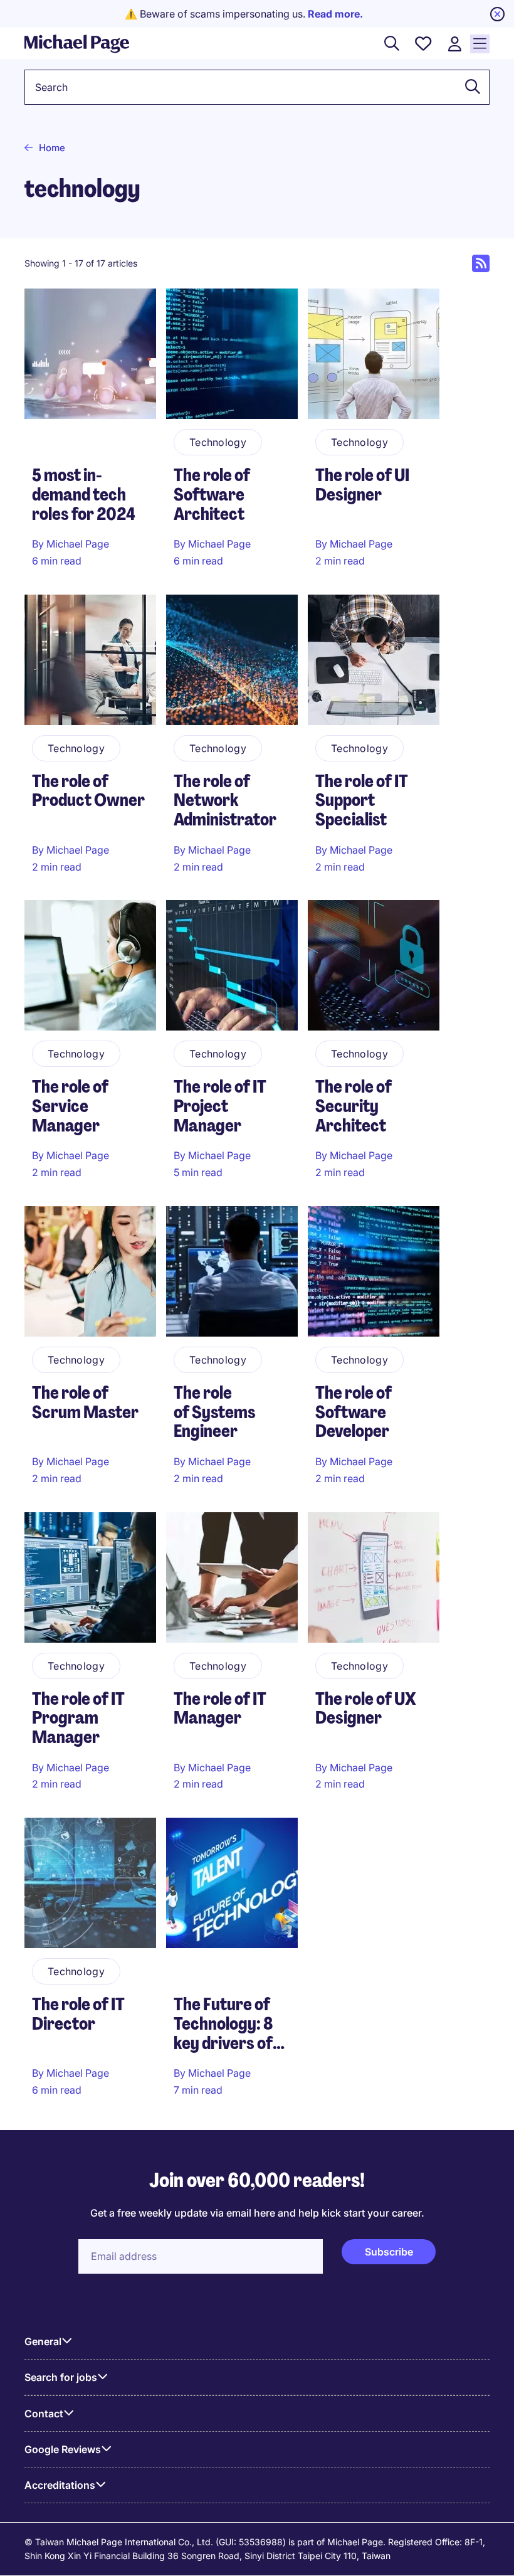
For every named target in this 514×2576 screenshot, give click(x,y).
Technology (218, 442)
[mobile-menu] (480, 44)
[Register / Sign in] (454, 44)
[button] (469, 87)
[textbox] (257, 87)
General (43, 2341)
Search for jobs (61, 2377)
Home (52, 148)
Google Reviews (63, 2449)
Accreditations (60, 2485)
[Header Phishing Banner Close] (497, 14)
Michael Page (78, 544)
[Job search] (392, 44)
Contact (44, 2414)
